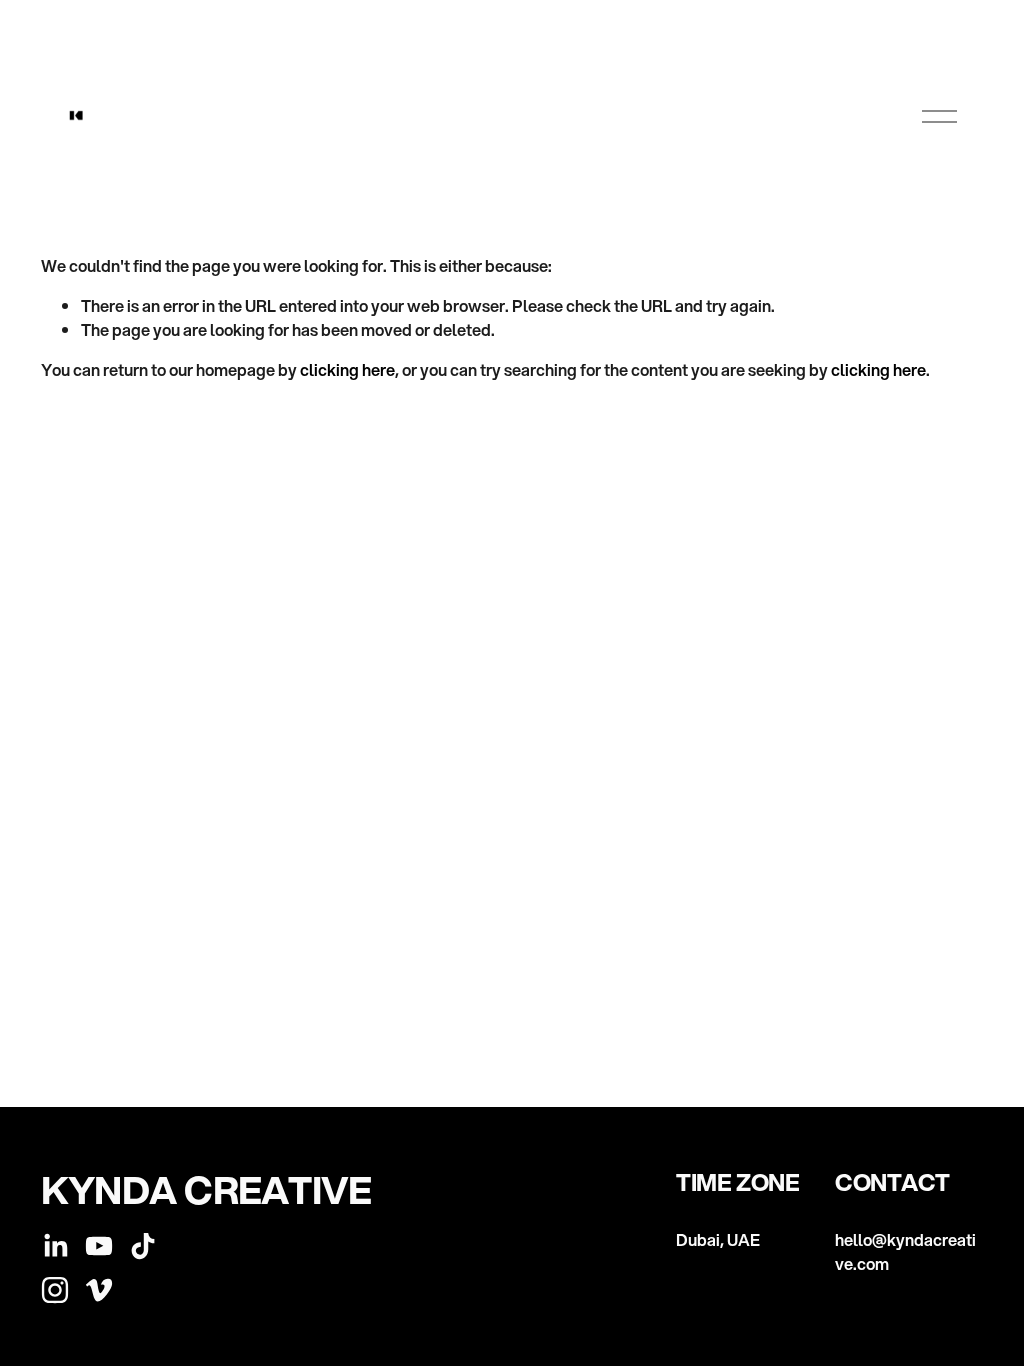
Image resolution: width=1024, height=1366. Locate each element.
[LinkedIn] (55, 1246)
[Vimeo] (99, 1290)
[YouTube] (99, 1246)
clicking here (347, 369)
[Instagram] (55, 1290)
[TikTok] (143, 1246)
